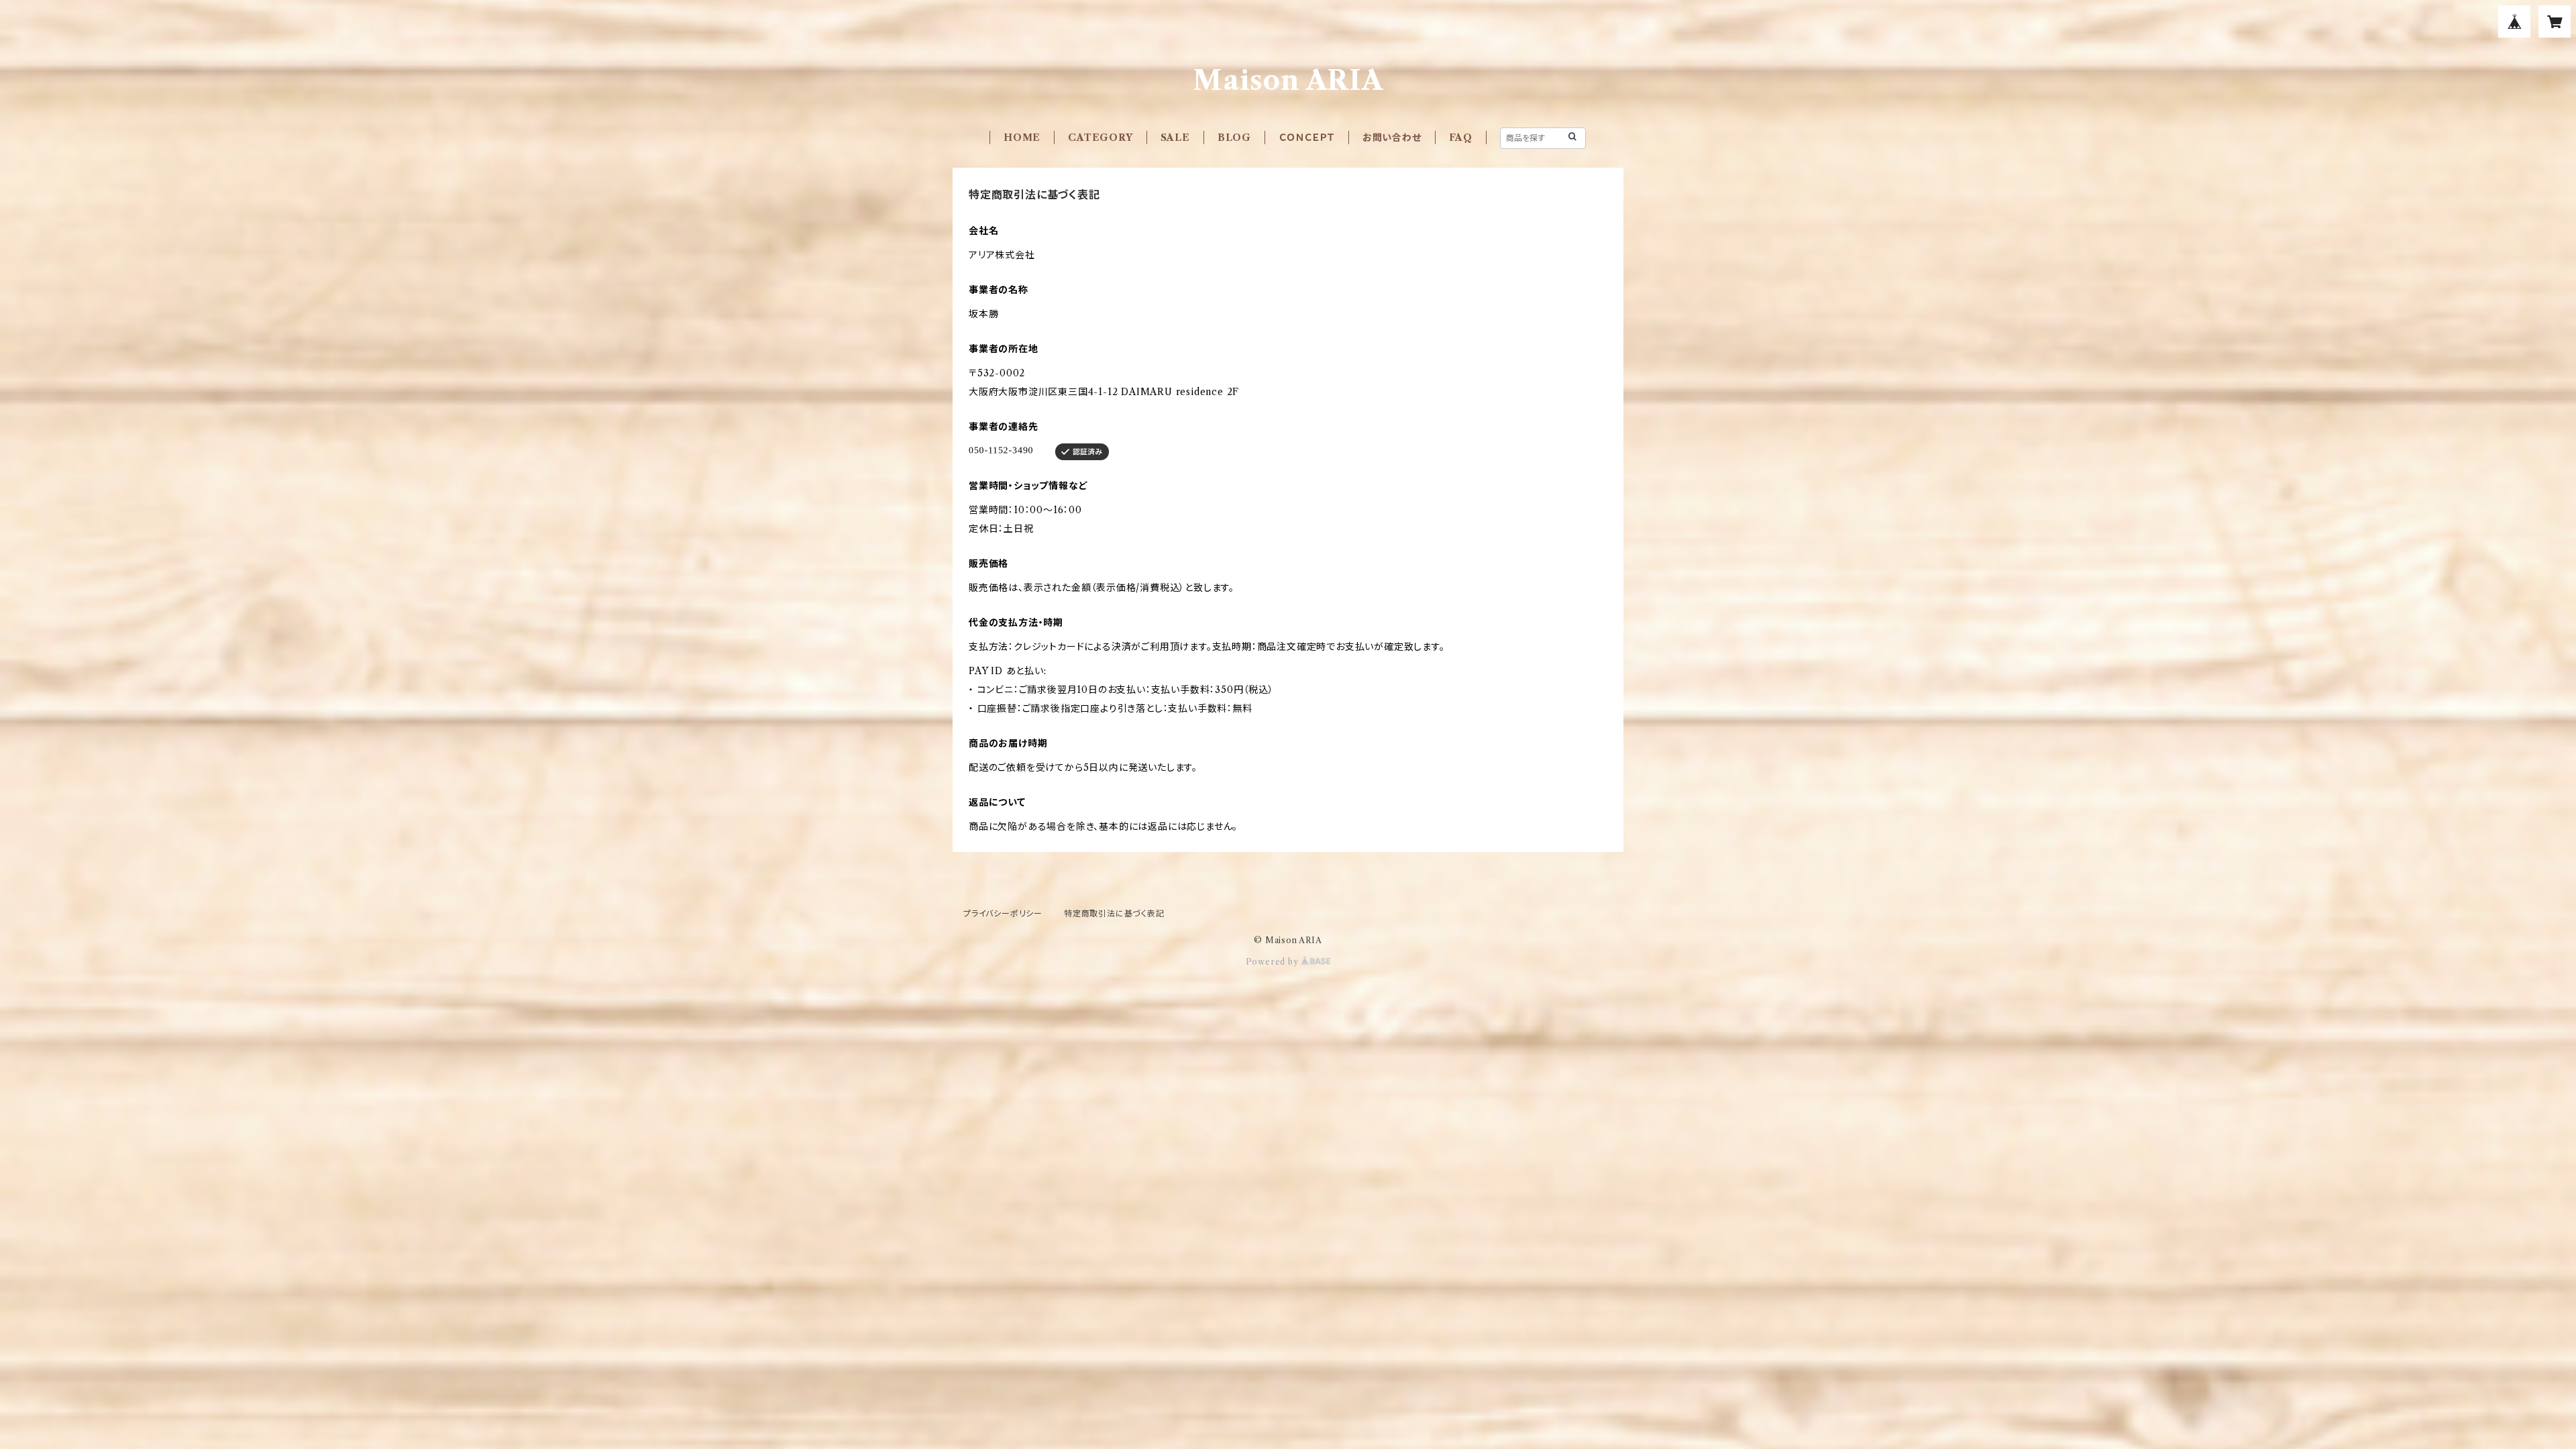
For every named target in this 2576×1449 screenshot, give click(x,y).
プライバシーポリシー (1003, 913)
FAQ (1461, 138)
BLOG (1234, 138)
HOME (1022, 138)
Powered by (1274, 962)
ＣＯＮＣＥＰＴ (1307, 138)
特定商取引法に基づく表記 (1114, 913)
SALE (1175, 138)
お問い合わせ (1392, 138)
